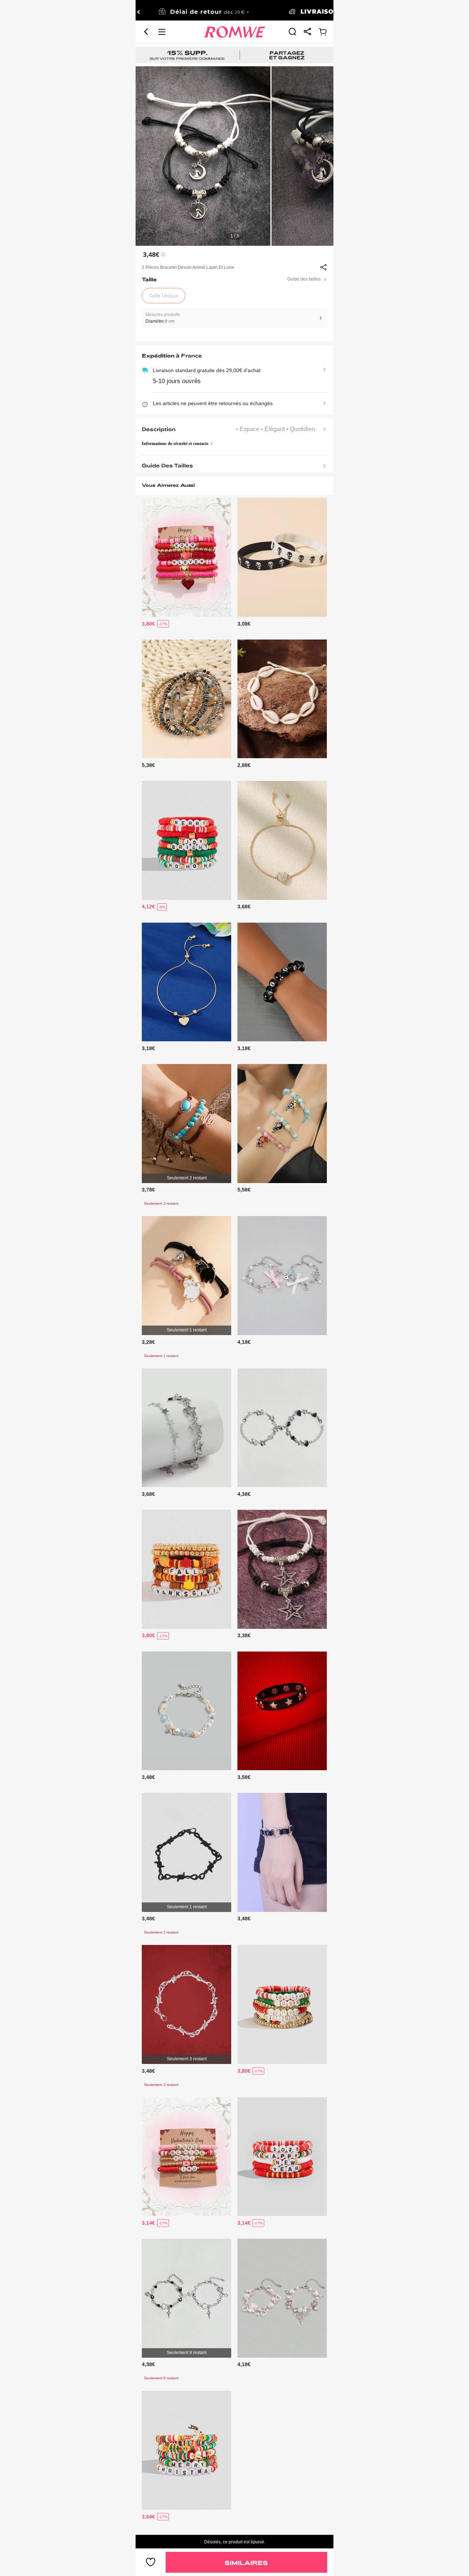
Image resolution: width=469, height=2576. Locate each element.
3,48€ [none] (148, 1777)
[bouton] (151, 2562)
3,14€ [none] (148, 2223)
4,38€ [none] (244, 1494)
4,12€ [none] (148, 907)
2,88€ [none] (244, 765)
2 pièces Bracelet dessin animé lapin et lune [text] (188, 267)
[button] (146, 32)
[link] (234, 11)
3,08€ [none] (244, 624)
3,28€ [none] (148, 1342)
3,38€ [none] (244, 1635)
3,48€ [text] (151, 255)
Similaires (246, 2563)
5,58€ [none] (244, 1190)
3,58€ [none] (244, 1777)
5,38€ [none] (148, 765)
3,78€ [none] (148, 1190)
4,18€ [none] (244, 1342)
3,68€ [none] (244, 907)
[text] (234, 156)
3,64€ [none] (148, 2517)
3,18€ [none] (148, 1048)
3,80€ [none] (148, 624)
